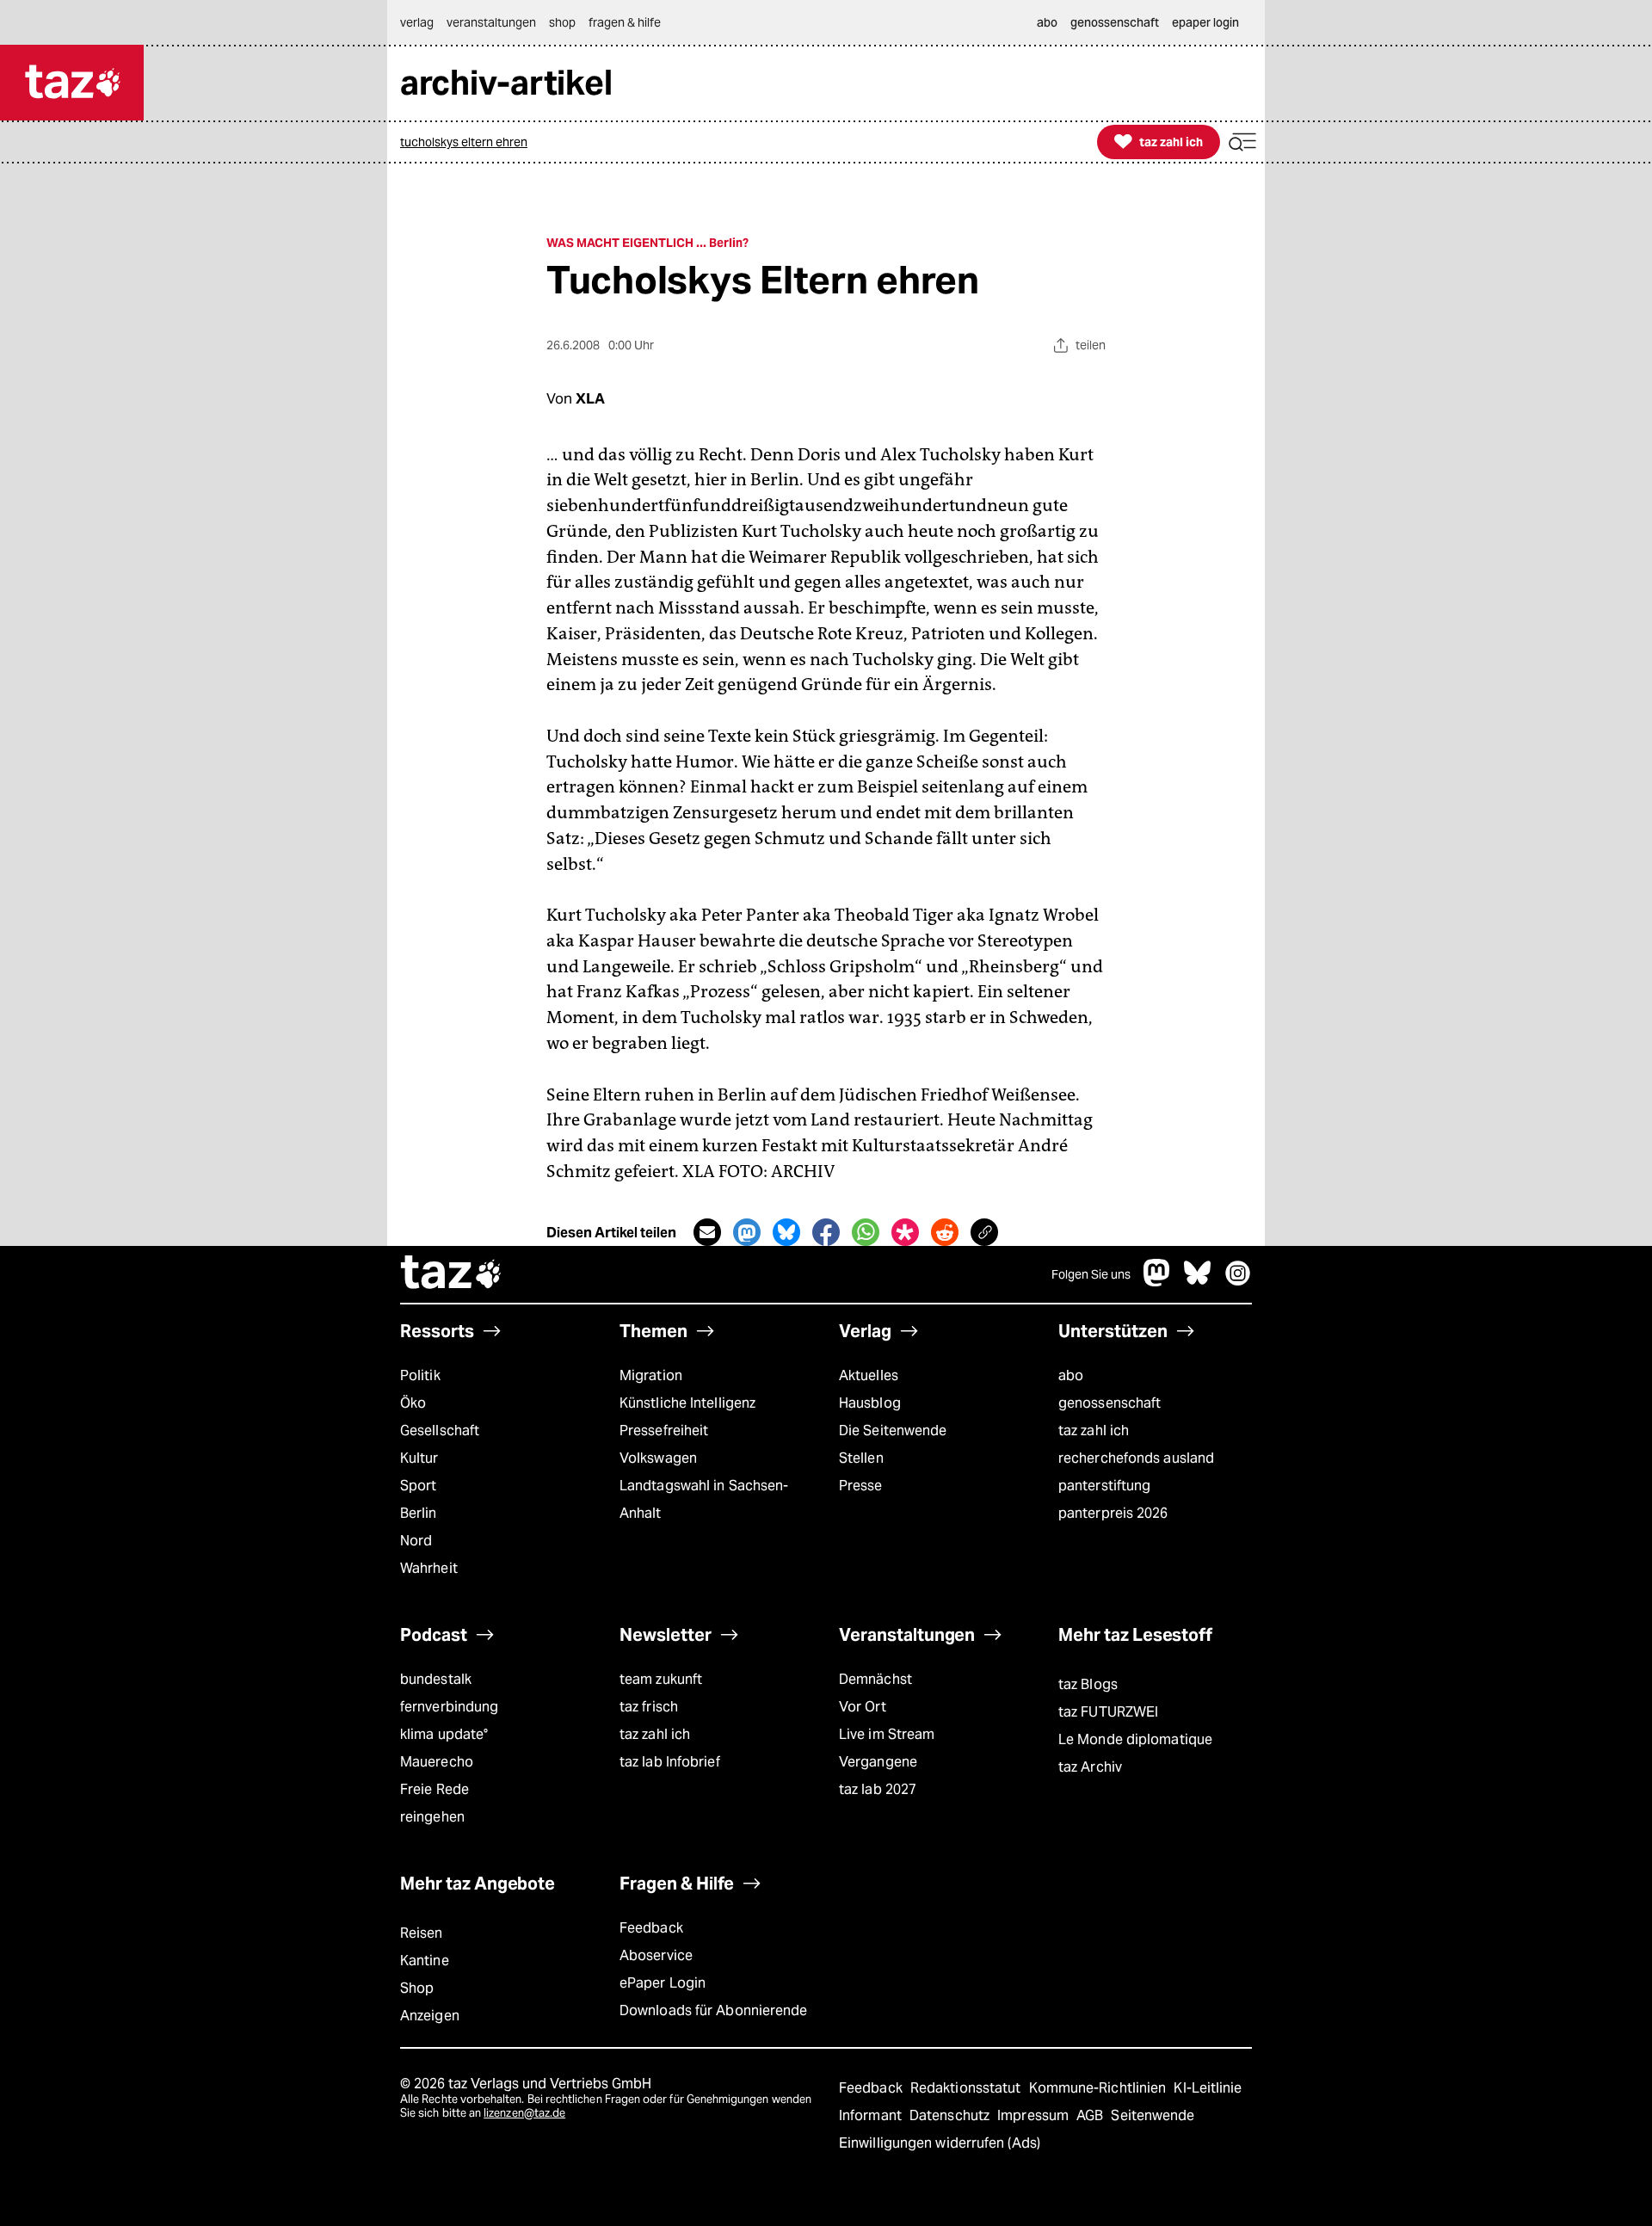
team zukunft (661, 1679)
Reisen (422, 1933)
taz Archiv (1090, 1767)
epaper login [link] (1205, 22)
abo (1071, 1375)
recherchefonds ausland (1136, 1458)
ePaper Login (663, 1983)
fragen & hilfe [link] (625, 22)
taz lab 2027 (878, 1789)
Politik (420, 1375)
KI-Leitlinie (1208, 2088)
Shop (417, 1988)
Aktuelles (869, 1375)
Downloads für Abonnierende (714, 2010)
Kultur (419, 1458)
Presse (861, 1486)
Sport (418, 1486)
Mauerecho (437, 1762)
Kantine (425, 1961)
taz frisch (649, 1707)
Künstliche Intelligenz (687, 1403)
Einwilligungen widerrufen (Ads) (940, 2143)
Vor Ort (863, 1707)
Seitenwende (1153, 2115)
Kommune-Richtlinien (1100, 2088)
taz (452, 1274)
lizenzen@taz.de (524, 2113)
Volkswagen (658, 1458)
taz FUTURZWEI (1108, 1712)
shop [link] (562, 22)
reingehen (432, 1817)
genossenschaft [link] (1115, 22)
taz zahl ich (1094, 1431)
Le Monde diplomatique (1135, 1739)
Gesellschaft (440, 1431)
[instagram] (1238, 1282)
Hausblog (870, 1403)
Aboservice (656, 1955)
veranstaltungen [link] (491, 22)
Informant (872, 2115)
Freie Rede (435, 1789)
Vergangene (878, 1762)
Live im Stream (887, 1734)
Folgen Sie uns (1091, 1274)
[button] (1242, 142)
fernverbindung (449, 1707)
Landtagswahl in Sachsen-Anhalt (704, 1499)
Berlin (419, 1513)
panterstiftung (1104, 1486)
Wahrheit (429, 1568)
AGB (1091, 2115)
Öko (413, 1403)
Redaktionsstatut (968, 2088)
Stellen (861, 1458)
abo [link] (1047, 22)
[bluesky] (1198, 1282)
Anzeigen (430, 2016)
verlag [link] (417, 22)
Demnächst (875, 1679)
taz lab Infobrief (670, 1762)
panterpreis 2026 (1113, 1513)
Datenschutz (951, 2115)
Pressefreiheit (664, 1431)
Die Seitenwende (893, 1431)
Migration (651, 1375)
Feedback (651, 1928)
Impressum (1035, 2115)
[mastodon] (1157, 1282)
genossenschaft (1110, 1403)
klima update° (444, 1734)
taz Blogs (1088, 1684)
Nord (416, 1541)
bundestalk (436, 1679)
